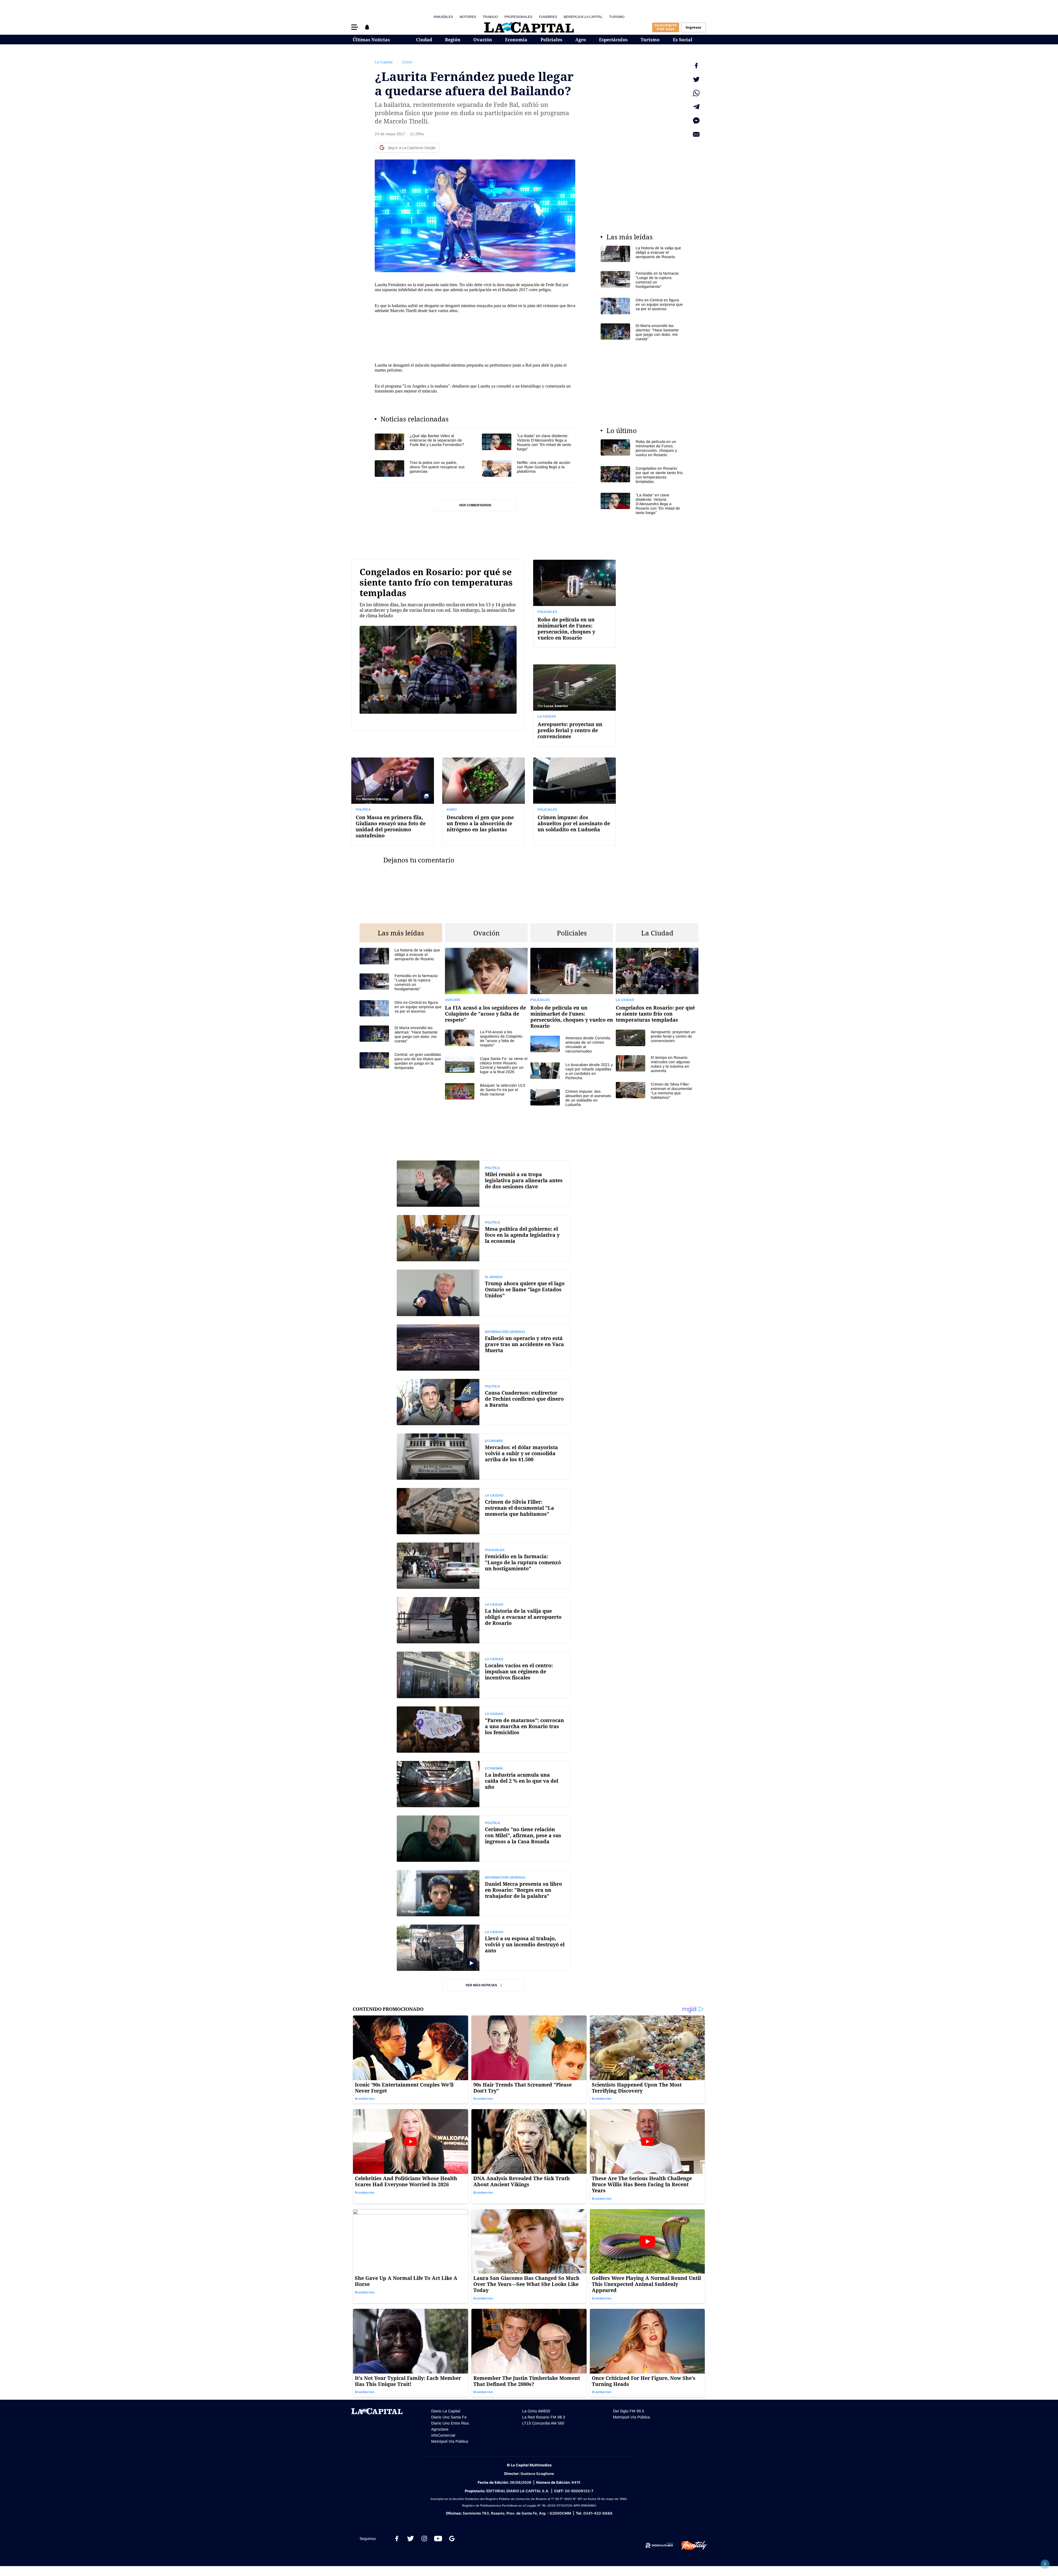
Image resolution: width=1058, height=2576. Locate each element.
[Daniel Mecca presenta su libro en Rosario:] (484, 1893)
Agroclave (440, 2429)
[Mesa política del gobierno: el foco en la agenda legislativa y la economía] (484, 1238)
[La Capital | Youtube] (438, 2539)
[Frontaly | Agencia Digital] (690, 2545)
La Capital (384, 62)
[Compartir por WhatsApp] (696, 93)
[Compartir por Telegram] (696, 107)
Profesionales (518, 17)
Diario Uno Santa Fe (449, 2417)
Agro (581, 40)
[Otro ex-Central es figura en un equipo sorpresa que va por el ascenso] (642, 306)
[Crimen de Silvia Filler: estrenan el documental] (484, 1511)
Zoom (407, 62)
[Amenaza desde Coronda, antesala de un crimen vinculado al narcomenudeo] (572, 1045)
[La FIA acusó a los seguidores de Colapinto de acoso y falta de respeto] (486, 1038)
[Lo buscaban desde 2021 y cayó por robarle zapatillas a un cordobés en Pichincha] (572, 1071)
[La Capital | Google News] (452, 2539)
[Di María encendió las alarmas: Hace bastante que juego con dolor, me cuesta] (642, 332)
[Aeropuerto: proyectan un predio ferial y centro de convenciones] (574, 705)
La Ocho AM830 (536, 2411)
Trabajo (490, 17)
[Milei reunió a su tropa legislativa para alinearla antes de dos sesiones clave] (484, 1184)
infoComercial (443, 2435)
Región (453, 40)
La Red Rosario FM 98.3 (544, 2417)
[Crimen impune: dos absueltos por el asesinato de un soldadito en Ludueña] (574, 801)
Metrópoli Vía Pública (450, 2441)
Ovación (483, 40)
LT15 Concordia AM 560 (543, 2423)
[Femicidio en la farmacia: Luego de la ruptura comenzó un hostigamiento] (642, 280)
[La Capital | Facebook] (397, 2539)
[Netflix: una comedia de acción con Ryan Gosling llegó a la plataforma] (529, 468)
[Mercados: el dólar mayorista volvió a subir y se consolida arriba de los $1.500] (484, 1457)
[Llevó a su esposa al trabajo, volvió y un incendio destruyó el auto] (484, 1948)
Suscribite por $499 (666, 27)
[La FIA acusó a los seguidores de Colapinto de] (486, 989)
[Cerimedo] (484, 1839)
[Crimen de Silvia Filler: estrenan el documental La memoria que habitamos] (657, 1091)
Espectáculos (613, 40)
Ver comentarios (475, 505)
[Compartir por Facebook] (696, 66)
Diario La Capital (446, 2411)
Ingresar (693, 27)
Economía (516, 40)
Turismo (617, 17)
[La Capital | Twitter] (411, 2539)
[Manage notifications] (1045, 2564)
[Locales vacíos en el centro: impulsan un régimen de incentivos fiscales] (484, 1675)
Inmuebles (443, 17)
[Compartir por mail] (696, 134)
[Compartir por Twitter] (696, 79)
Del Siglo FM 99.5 (629, 2411)
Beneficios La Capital (583, 17)
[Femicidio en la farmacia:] (484, 1566)
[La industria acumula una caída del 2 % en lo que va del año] (484, 1784)
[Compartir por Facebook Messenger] (696, 121)
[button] (355, 27)
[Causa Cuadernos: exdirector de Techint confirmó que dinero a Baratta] (484, 1402)
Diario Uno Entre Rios (450, 2423)
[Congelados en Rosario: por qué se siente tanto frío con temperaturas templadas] (642, 475)
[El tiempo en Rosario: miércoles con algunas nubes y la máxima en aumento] (657, 1064)
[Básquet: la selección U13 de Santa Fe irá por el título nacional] (486, 1091)
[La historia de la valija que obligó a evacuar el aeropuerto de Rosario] (642, 254)
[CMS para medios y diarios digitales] (659, 2545)
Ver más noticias (481, 1985)
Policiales (551, 40)
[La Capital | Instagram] (424, 2539)
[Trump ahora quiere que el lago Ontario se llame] (484, 1293)
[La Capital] (529, 27)
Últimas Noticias (371, 40)
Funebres (548, 17)
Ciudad (424, 40)
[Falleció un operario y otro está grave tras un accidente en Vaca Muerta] (484, 1347)
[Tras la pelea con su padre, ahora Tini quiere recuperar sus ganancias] (421, 468)
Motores (468, 17)
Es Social (683, 40)
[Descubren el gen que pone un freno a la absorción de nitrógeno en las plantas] (484, 801)
